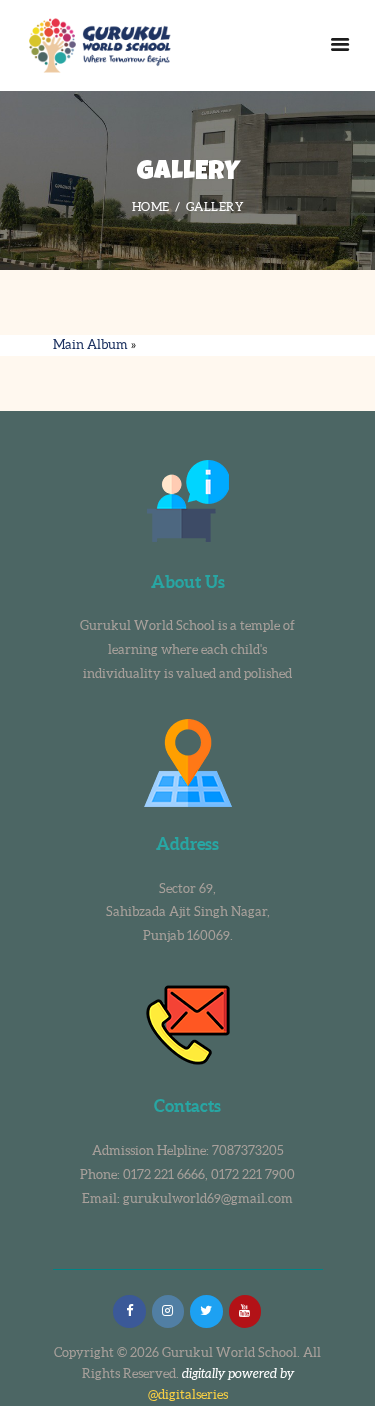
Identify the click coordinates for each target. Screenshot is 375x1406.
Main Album (90, 344)
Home (151, 206)
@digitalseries (188, 1394)
